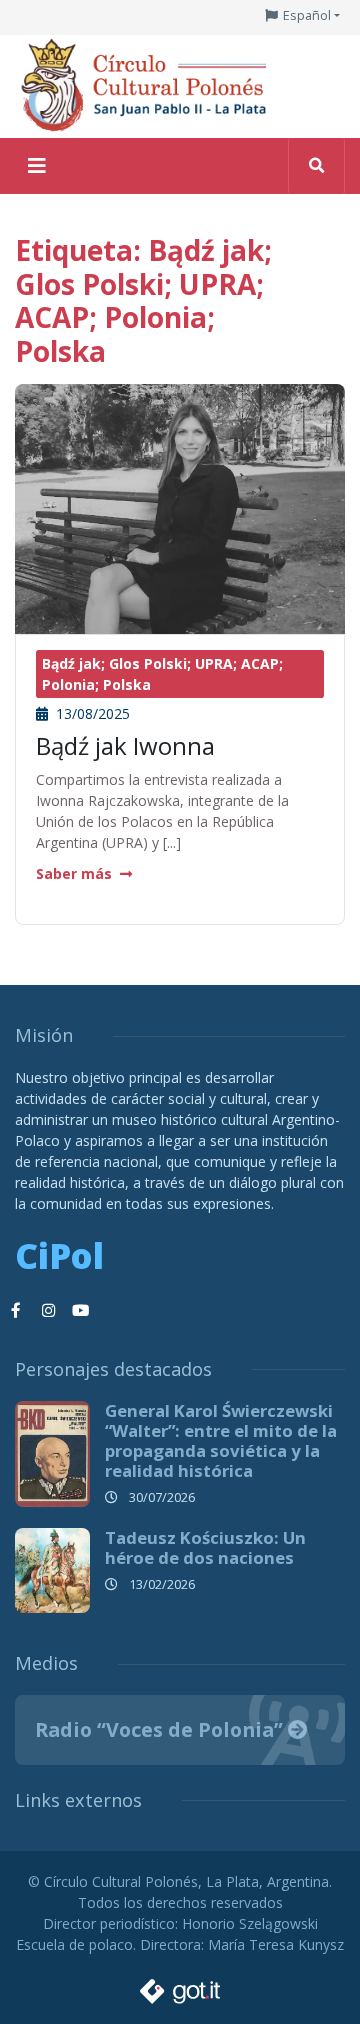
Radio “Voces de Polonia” (161, 1729)
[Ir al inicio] (150, 84)
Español (307, 15)
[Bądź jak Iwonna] (180, 569)
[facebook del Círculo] (16, 1311)
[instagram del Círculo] (48, 1311)
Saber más (74, 873)
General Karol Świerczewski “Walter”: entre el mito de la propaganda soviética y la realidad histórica (221, 1440)
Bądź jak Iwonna (125, 745)
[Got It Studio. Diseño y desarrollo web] (180, 1986)
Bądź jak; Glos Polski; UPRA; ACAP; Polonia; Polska (162, 674)
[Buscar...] (316, 166)
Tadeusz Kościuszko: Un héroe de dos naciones (205, 1547)
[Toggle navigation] (37, 166)
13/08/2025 (91, 713)
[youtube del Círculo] (80, 1311)
